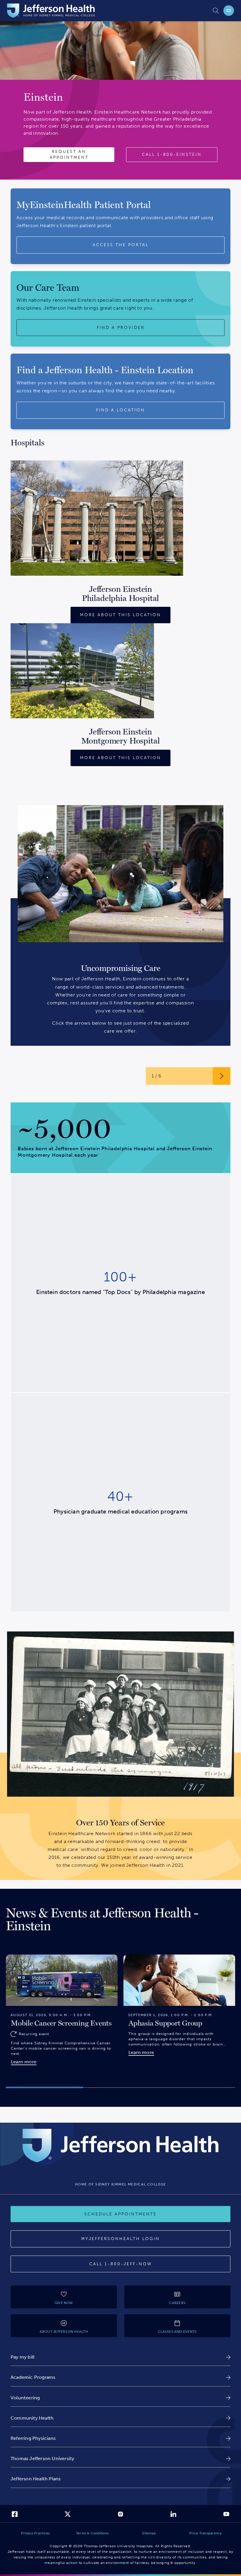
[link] (120, 2357)
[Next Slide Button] (222, 1076)
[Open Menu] (229, 11)
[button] (44, 2088)
